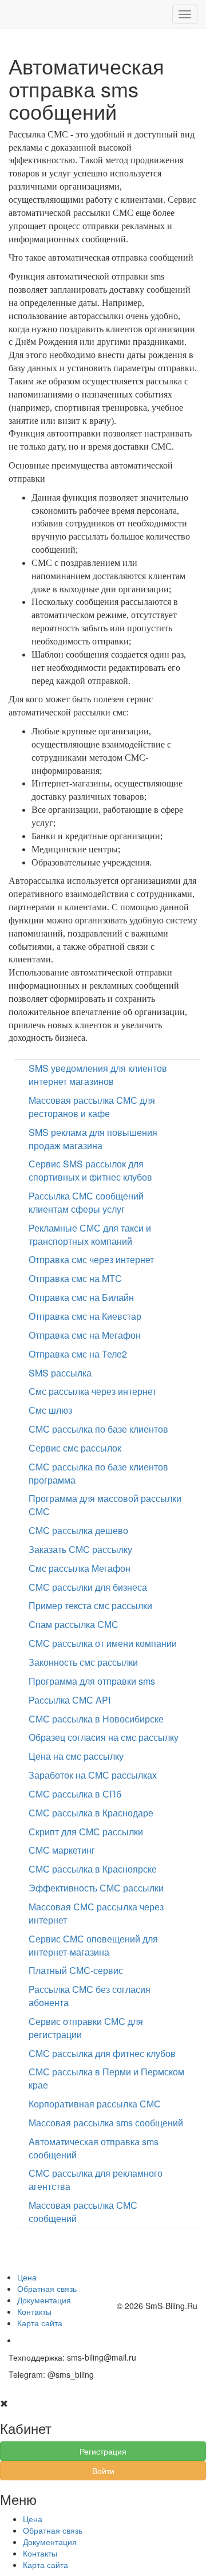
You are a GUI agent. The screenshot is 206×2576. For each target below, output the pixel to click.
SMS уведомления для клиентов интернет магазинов (98, 1075)
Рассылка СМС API (70, 1700)
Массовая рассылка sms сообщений (106, 2123)
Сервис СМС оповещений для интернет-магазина (93, 1945)
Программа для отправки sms (92, 1681)
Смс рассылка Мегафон (80, 1568)
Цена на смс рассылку (76, 1756)
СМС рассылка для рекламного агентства (96, 2180)
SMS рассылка (60, 1373)
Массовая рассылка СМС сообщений (83, 2212)
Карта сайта (40, 2323)
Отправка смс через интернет (91, 1259)
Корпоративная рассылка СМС (95, 2104)
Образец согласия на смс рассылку (104, 1737)
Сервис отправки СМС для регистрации (86, 2028)
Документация (44, 2300)
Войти (103, 2471)
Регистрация (103, 2451)
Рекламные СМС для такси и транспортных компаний (90, 1234)
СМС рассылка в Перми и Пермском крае (106, 2078)
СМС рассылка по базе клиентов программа (98, 1473)
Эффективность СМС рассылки (96, 1888)
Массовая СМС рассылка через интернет (96, 1913)
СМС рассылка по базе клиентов (98, 1429)
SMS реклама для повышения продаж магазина (93, 1139)
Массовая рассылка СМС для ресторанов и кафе (92, 1107)
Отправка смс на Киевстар (85, 1316)
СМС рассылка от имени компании (103, 1643)
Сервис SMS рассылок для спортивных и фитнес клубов (90, 1170)
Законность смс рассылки (83, 1662)
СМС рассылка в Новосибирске (96, 1719)
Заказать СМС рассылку (80, 1549)
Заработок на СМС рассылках (93, 1775)
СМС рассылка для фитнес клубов (102, 2053)
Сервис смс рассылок (75, 1448)
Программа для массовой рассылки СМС (105, 1505)
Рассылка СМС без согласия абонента (90, 1996)
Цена (27, 2277)
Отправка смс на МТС (75, 1278)
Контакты (34, 2311)
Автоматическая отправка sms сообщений (94, 2148)
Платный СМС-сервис (76, 1970)
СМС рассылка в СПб (75, 1794)
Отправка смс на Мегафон (85, 1335)
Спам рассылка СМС (74, 1624)
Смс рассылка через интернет (92, 1391)
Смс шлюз (50, 1410)
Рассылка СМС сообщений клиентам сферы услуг (86, 1202)
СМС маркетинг (62, 1850)
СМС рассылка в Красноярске (93, 1869)
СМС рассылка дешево (78, 1530)
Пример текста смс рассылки (90, 1605)
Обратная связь (47, 2288)
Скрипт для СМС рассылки (86, 1832)
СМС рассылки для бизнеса (88, 1587)
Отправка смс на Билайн (81, 1297)
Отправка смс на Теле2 (78, 1354)
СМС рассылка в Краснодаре (91, 1813)
